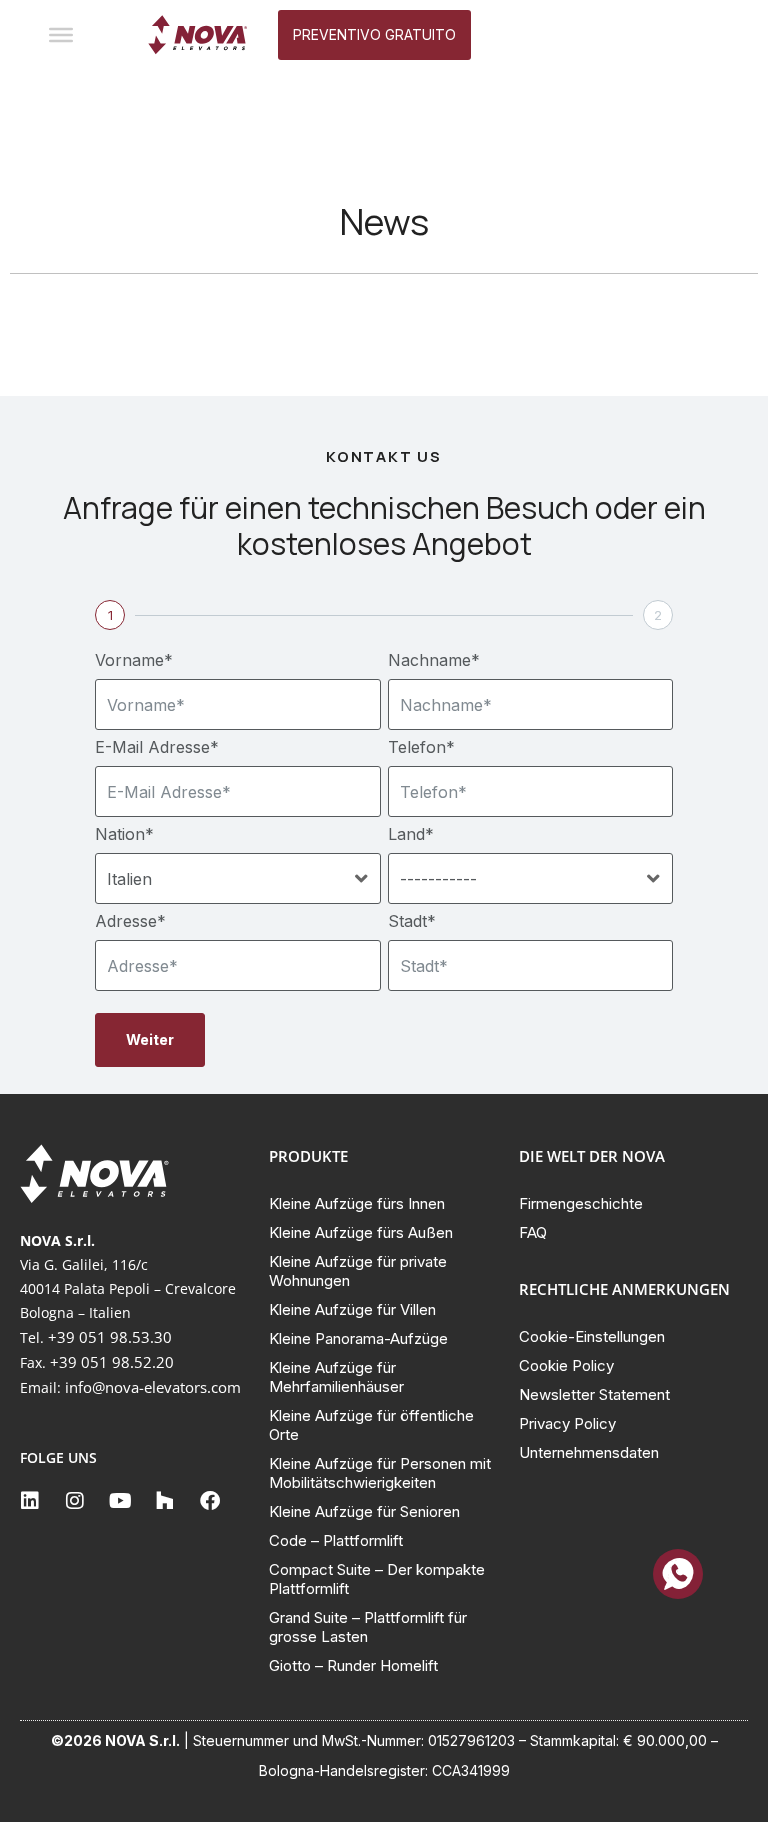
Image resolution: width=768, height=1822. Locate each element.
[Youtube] (120, 1501)
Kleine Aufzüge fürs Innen (357, 1203)
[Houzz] (165, 1501)
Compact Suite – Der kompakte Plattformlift (377, 1579)
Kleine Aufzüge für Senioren (364, 1511)
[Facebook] (210, 1501)
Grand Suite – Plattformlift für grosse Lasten (368, 1627)
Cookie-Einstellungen (592, 1336)
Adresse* (130, 921)
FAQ (533, 1232)
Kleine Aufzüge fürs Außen (361, 1232)
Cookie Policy (566, 1365)
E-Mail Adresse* (157, 747)
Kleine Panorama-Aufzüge (358, 1338)
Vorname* (134, 660)
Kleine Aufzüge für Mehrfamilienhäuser (336, 1377)
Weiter (150, 1039)
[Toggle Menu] (61, 35)
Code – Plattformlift (336, 1540)
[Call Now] (678, 1574)
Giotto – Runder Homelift (353, 1665)
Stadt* (412, 921)
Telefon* (421, 747)
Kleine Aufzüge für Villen (352, 1309)
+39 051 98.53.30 (110, 1337)
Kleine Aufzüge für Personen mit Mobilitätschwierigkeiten (380, 1473)
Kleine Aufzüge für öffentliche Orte (371, 1425)
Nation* (124, 834)
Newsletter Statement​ (594, 1394)
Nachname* (434, 660)
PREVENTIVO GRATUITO (374, 34)
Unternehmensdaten (589, 1452)
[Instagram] (75, 1501)
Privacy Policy (567, 1423)
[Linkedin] (30, 1501)
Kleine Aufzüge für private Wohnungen (358, 1271)
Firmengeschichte (581, 1203)
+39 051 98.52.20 (112, 1362)
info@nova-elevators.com (153, 1387)
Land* (411, 834)
